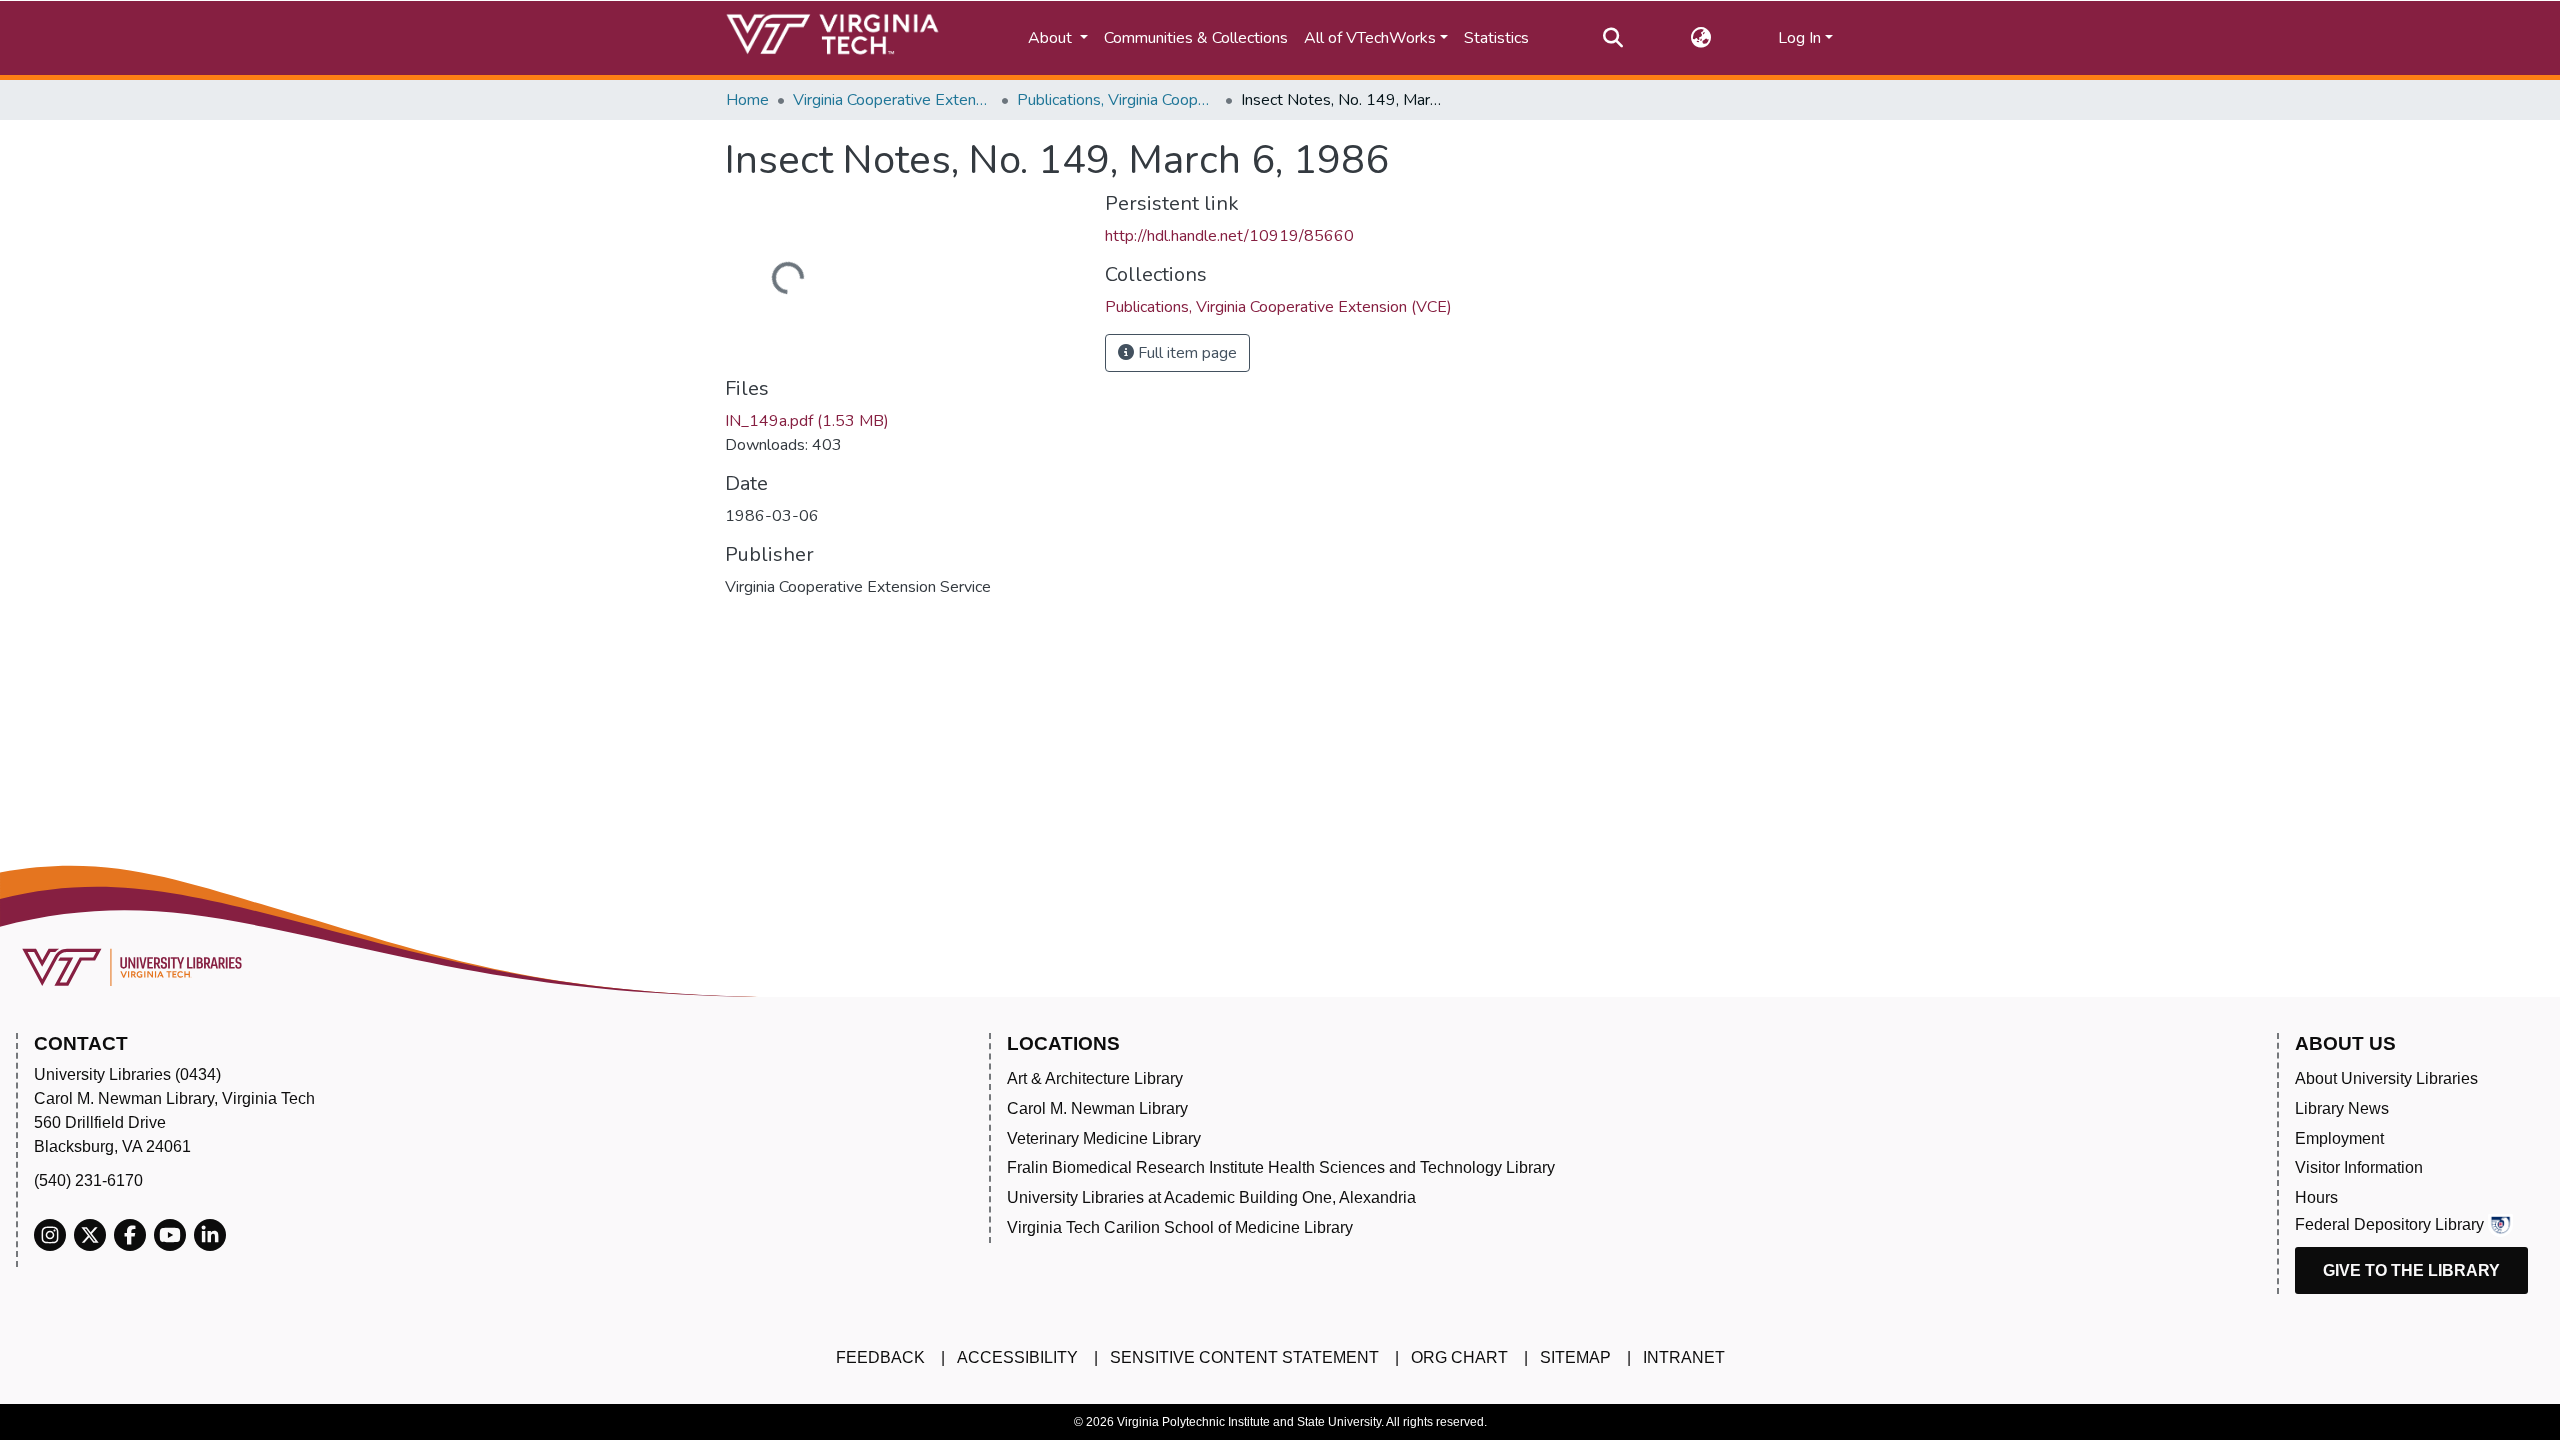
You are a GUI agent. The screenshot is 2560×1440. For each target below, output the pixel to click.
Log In (1799, 38)
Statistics (1496, 38)
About (1052, 38)
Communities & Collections (1196, 38)
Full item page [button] (1185, 353)
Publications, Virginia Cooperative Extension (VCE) (1117, 100)
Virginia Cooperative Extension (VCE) (893, 100)
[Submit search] (1612, 38)
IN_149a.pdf (807, 421)
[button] (1700, 38)
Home (747, 100)
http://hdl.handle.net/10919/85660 (1229, 236)
